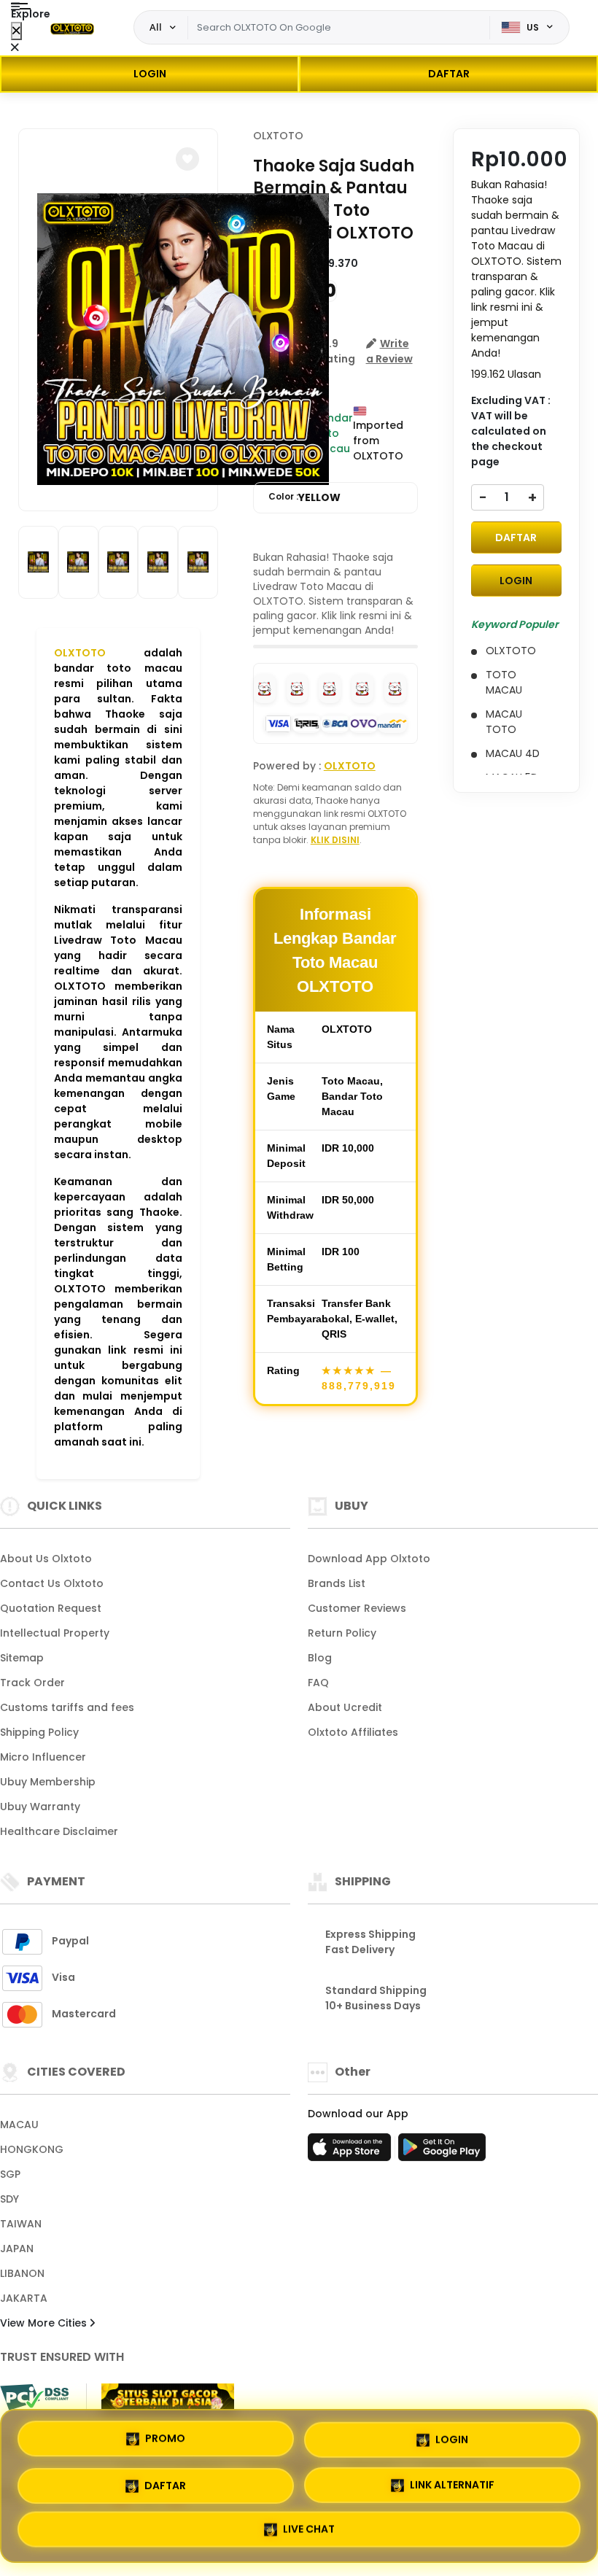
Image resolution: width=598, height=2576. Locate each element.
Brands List (337, 1583)
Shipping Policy (39, 1732)
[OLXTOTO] (72, 28)
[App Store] (352, 2152)
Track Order (32, 1683)
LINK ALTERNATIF (452, 2484)
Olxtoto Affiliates (353, 1732)
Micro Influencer (43, 1757)
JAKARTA (24, 2298)
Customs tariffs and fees (67, 1707)
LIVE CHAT (309, 2532)
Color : (304, 497)
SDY (9, 2199)
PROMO (165, 2434)
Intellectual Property (55, 1633)
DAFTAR (449, 74)
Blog (320, 1658)
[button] (187, 159)
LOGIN (150, 74)
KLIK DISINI (335, 840)
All (156, 27)
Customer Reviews (357, 1608)
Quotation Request (51, 1608)
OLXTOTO (80, 653)
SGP (10, 2174)
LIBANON (22, 2273)
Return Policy (342, 1633)
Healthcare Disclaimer (59, 1831)
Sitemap (22, 1658)
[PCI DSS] (34, 2397)
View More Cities (45, 2323)
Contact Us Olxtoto (52, 1583)
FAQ (318, 1683)
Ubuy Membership (48, 1782)
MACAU (19, 2125)
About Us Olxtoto (46, 1559)
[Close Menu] (16, 31)
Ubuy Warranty (40, 1807)
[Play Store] (442, 2152)
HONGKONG (32, 2149)
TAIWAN (21, 2224)
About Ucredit (345, 1707)
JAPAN (17, 2249)
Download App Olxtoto (369, 1559)
